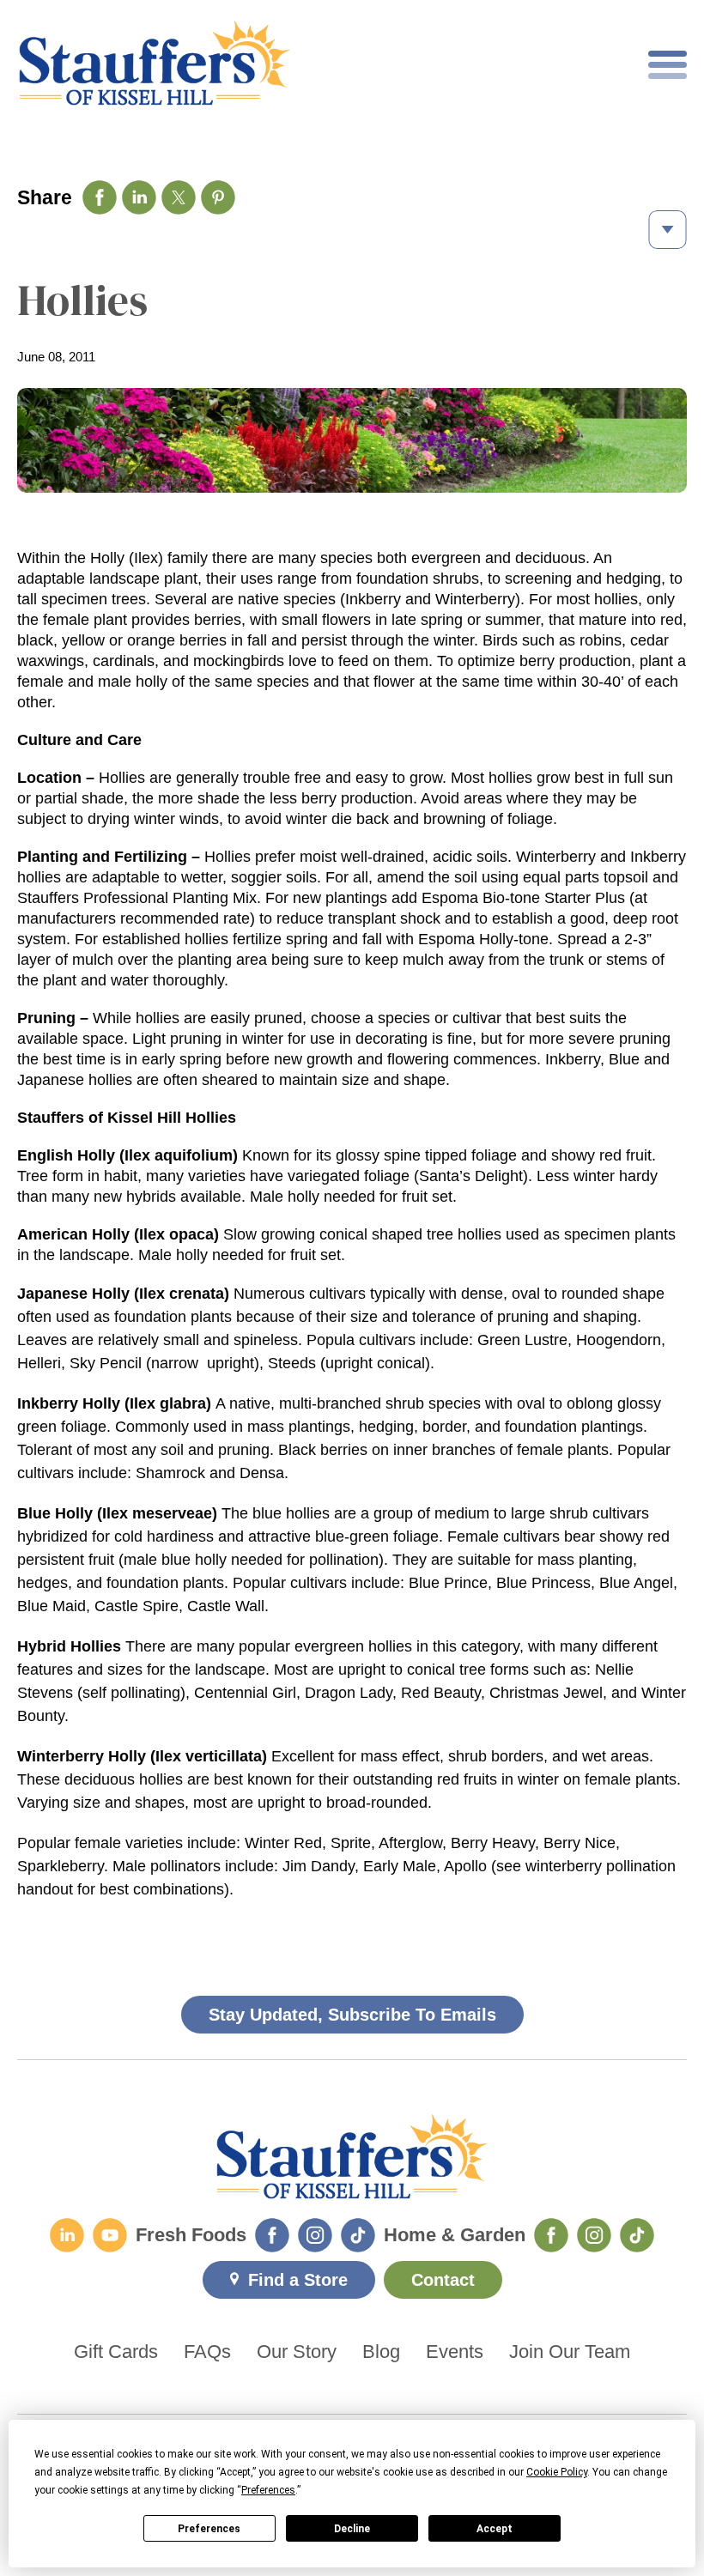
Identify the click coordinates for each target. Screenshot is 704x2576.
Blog (381, 2352)
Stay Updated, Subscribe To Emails (352, 2015)
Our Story (297, 2352)
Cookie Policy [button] (557, 2472)
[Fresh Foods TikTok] (358, 2235)
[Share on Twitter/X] (179, 197)
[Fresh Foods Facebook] (272, 2235)
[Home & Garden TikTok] (637, 2235)
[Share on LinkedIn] (139, 197)
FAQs (207, 2352)
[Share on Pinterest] (218, 197)
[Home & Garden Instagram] (594, 2235)
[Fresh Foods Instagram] (315, 2235)
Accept (495, 2529)
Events (455, 2352)
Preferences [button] (268, 2490)
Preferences (209, 2529)
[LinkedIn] (67, 2235)
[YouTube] (110, 2235)
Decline (352, 2529)
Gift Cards (116, 2352)
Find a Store (298, 2280)
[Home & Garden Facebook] (551, 2235)
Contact (443, 2280)
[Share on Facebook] (100, 197)
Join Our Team (570, 2352)
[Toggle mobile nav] (668, 65)
